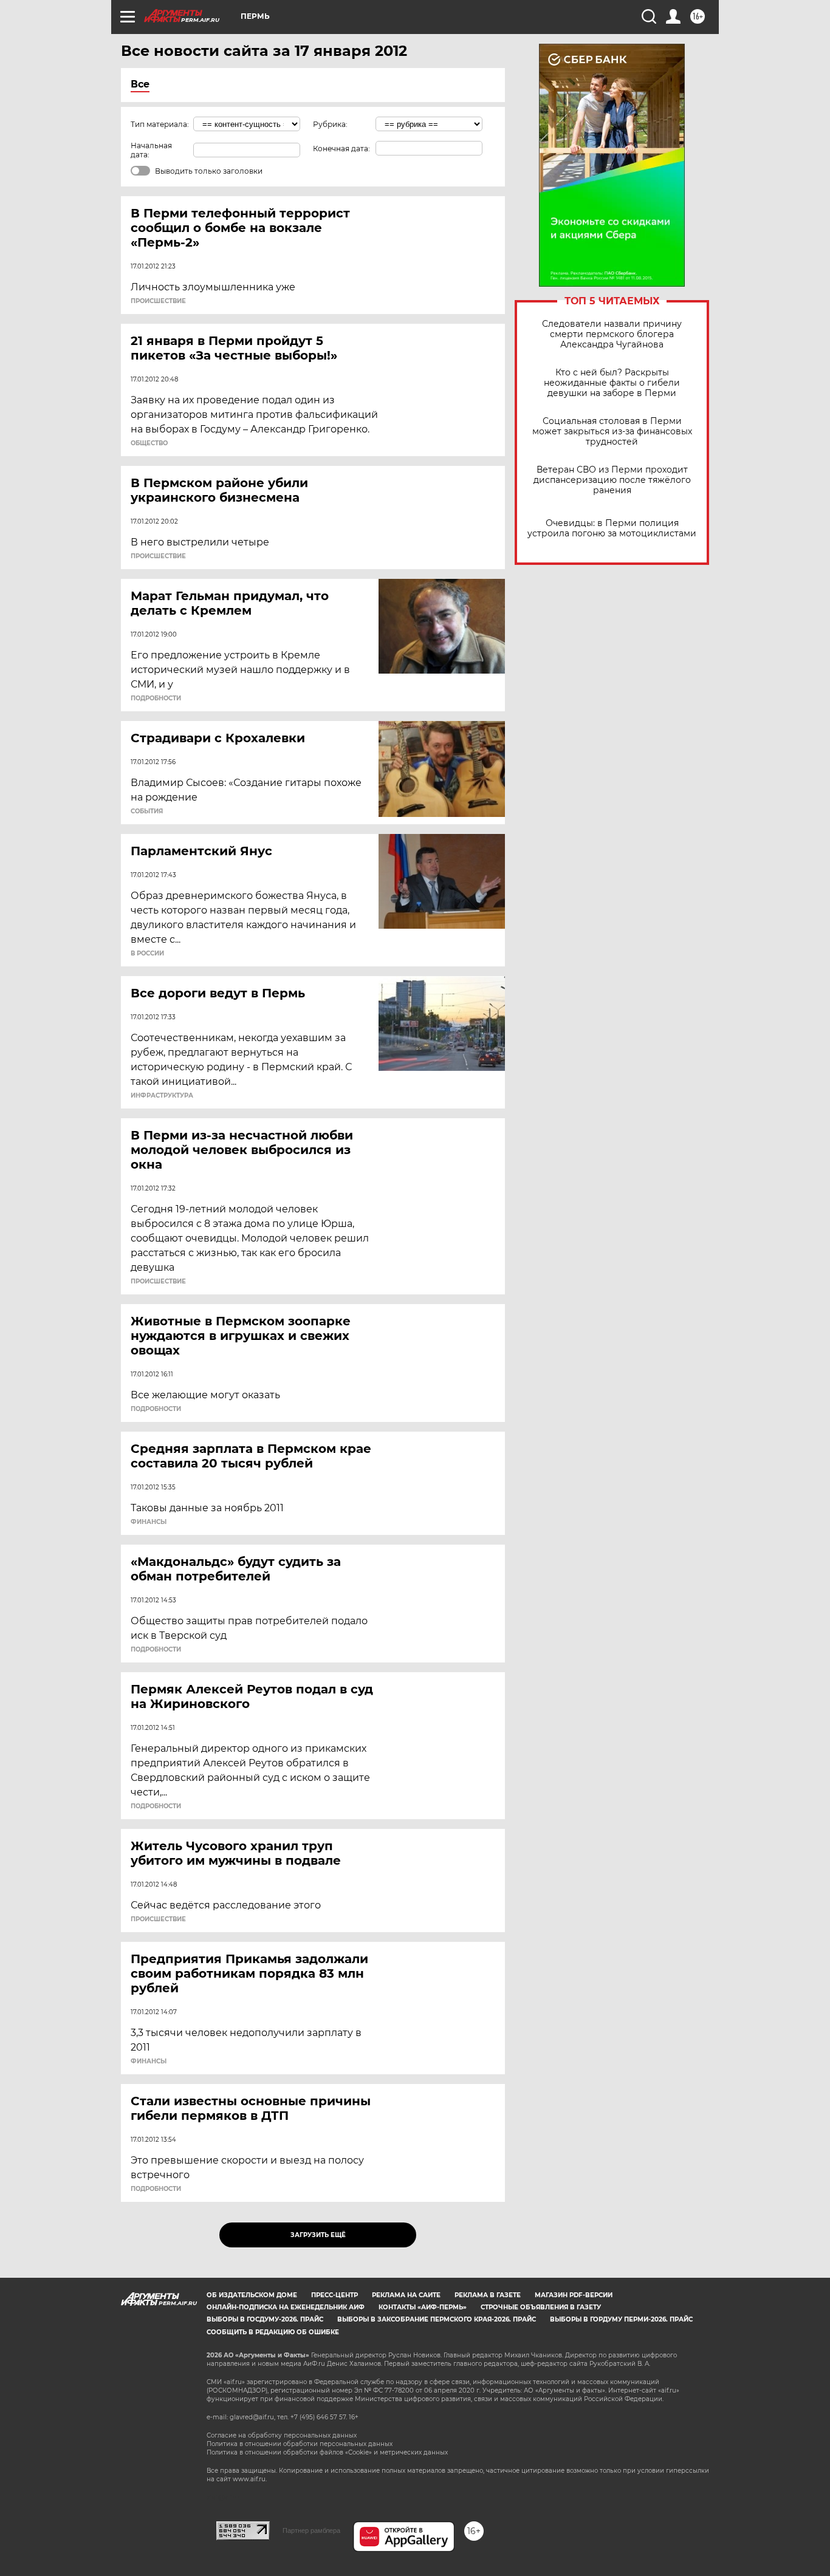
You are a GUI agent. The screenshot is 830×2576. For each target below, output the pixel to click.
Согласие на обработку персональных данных (282, 2435)
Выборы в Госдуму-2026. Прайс (265, 2319)
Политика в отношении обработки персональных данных (300, 2444)
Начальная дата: (151, 150)
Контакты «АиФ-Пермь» (423, 2307)
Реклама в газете (488, 2295)
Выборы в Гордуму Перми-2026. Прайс (621, 2319)
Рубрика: (330, 124)
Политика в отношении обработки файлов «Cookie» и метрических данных (327, 2452)
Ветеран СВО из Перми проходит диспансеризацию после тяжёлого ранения (612, 480)
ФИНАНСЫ (149, 1522)
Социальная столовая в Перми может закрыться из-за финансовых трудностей (612, 432)
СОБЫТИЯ (147, 811)
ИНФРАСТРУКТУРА (162, 1096)
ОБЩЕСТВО (149, 443)
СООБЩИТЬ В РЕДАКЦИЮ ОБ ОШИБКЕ (273, 2332)
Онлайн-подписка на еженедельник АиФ (286, 2307)
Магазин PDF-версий (574, 2295)
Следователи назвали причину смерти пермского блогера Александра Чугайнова (612, 334)
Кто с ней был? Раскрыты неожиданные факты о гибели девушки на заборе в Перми (612, 383)
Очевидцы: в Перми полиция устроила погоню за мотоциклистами (612, 528)
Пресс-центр (334, 2295)
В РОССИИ (147, 954)
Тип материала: (160, 124)
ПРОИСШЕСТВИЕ (158, 301)
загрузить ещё (318, 2235)
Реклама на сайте (406, 2295)
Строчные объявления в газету (541, 2307)
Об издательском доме (252, 2295)
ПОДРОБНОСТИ (156, 699)
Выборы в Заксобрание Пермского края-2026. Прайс (437, 2319)
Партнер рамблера (311, 2530)
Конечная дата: (341, 149)
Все (140, 84)
